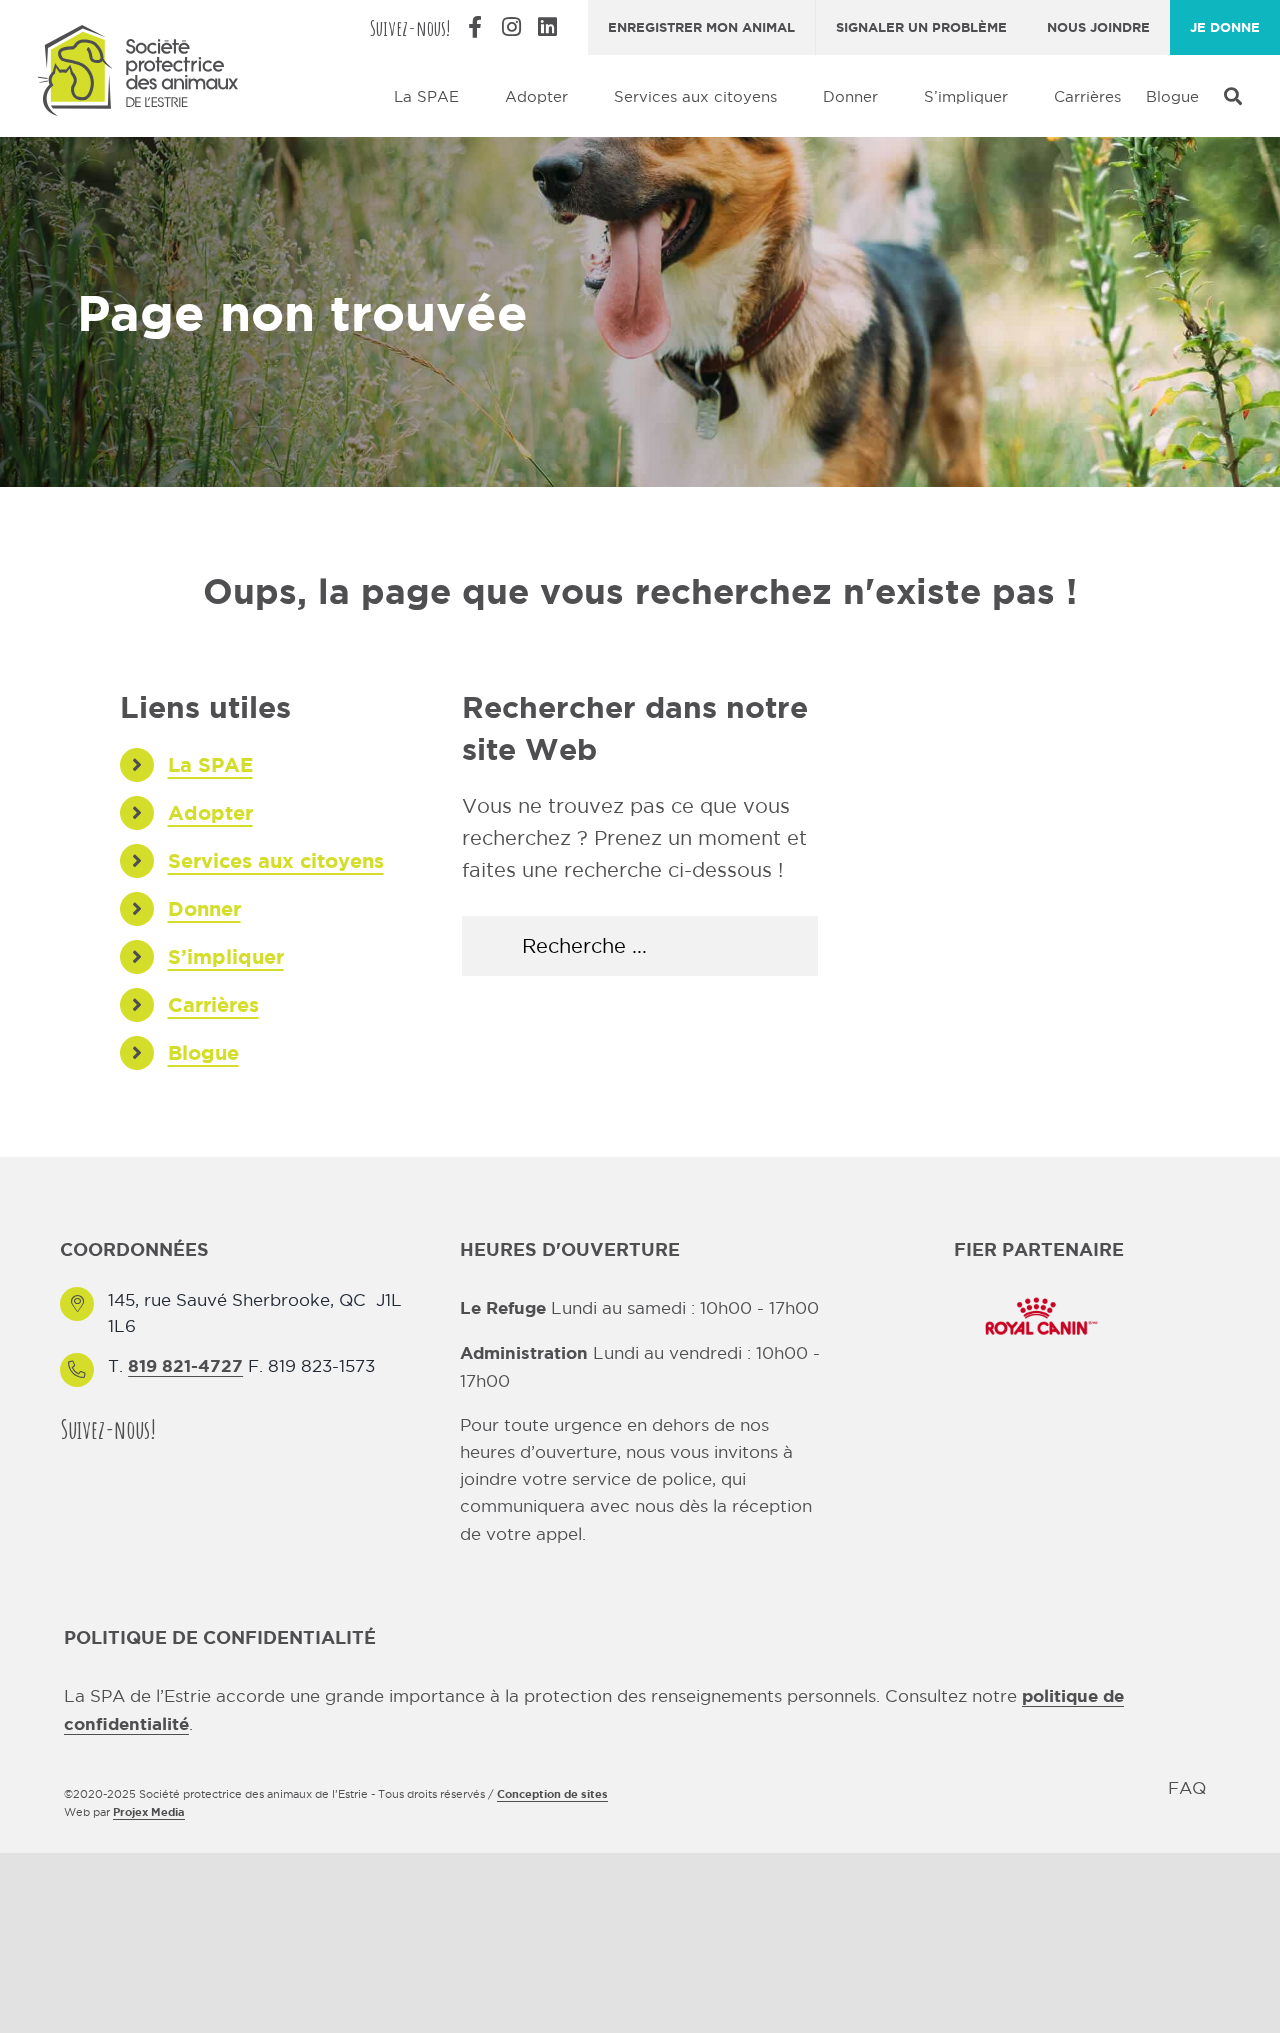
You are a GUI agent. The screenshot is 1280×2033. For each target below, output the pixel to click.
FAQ (1187, 1788)
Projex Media (149, 1812)
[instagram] (220, 1428)
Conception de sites (552, 1794)
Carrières (213, 1004)
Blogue (203, 1052)
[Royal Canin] (1039, 1295)
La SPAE (210, 764)
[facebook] (184, 1428)
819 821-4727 (185, 1365)
